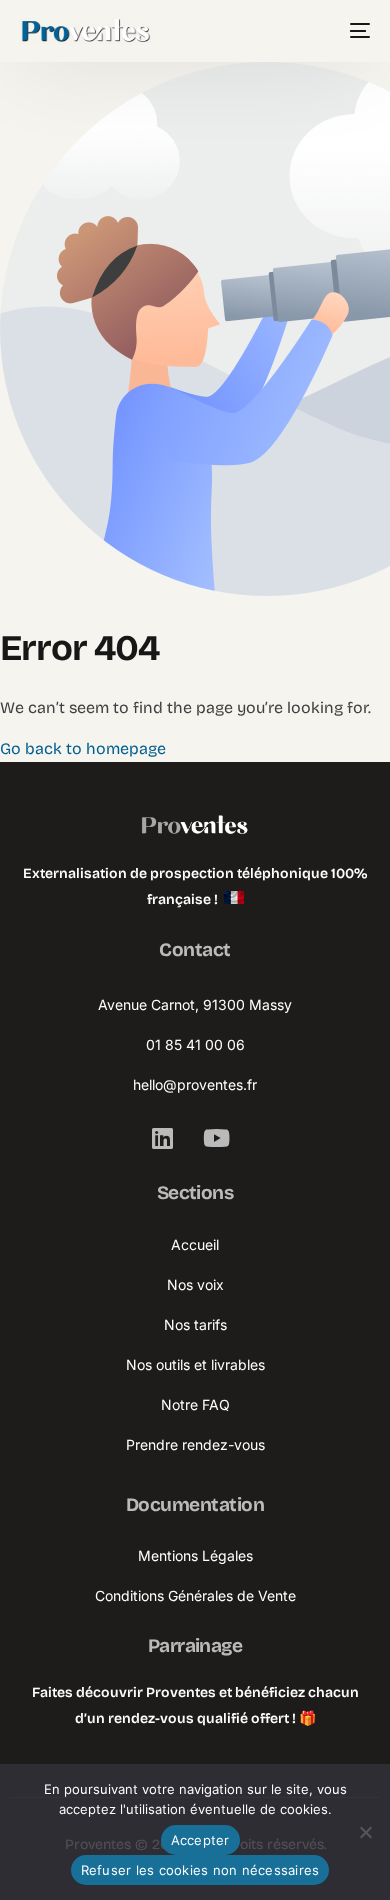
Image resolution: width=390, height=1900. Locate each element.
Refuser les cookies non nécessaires (200, 1870)
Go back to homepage (83, 748)
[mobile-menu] (356, 31)
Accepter (200, 1840)
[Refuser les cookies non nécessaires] (365, 1832)
